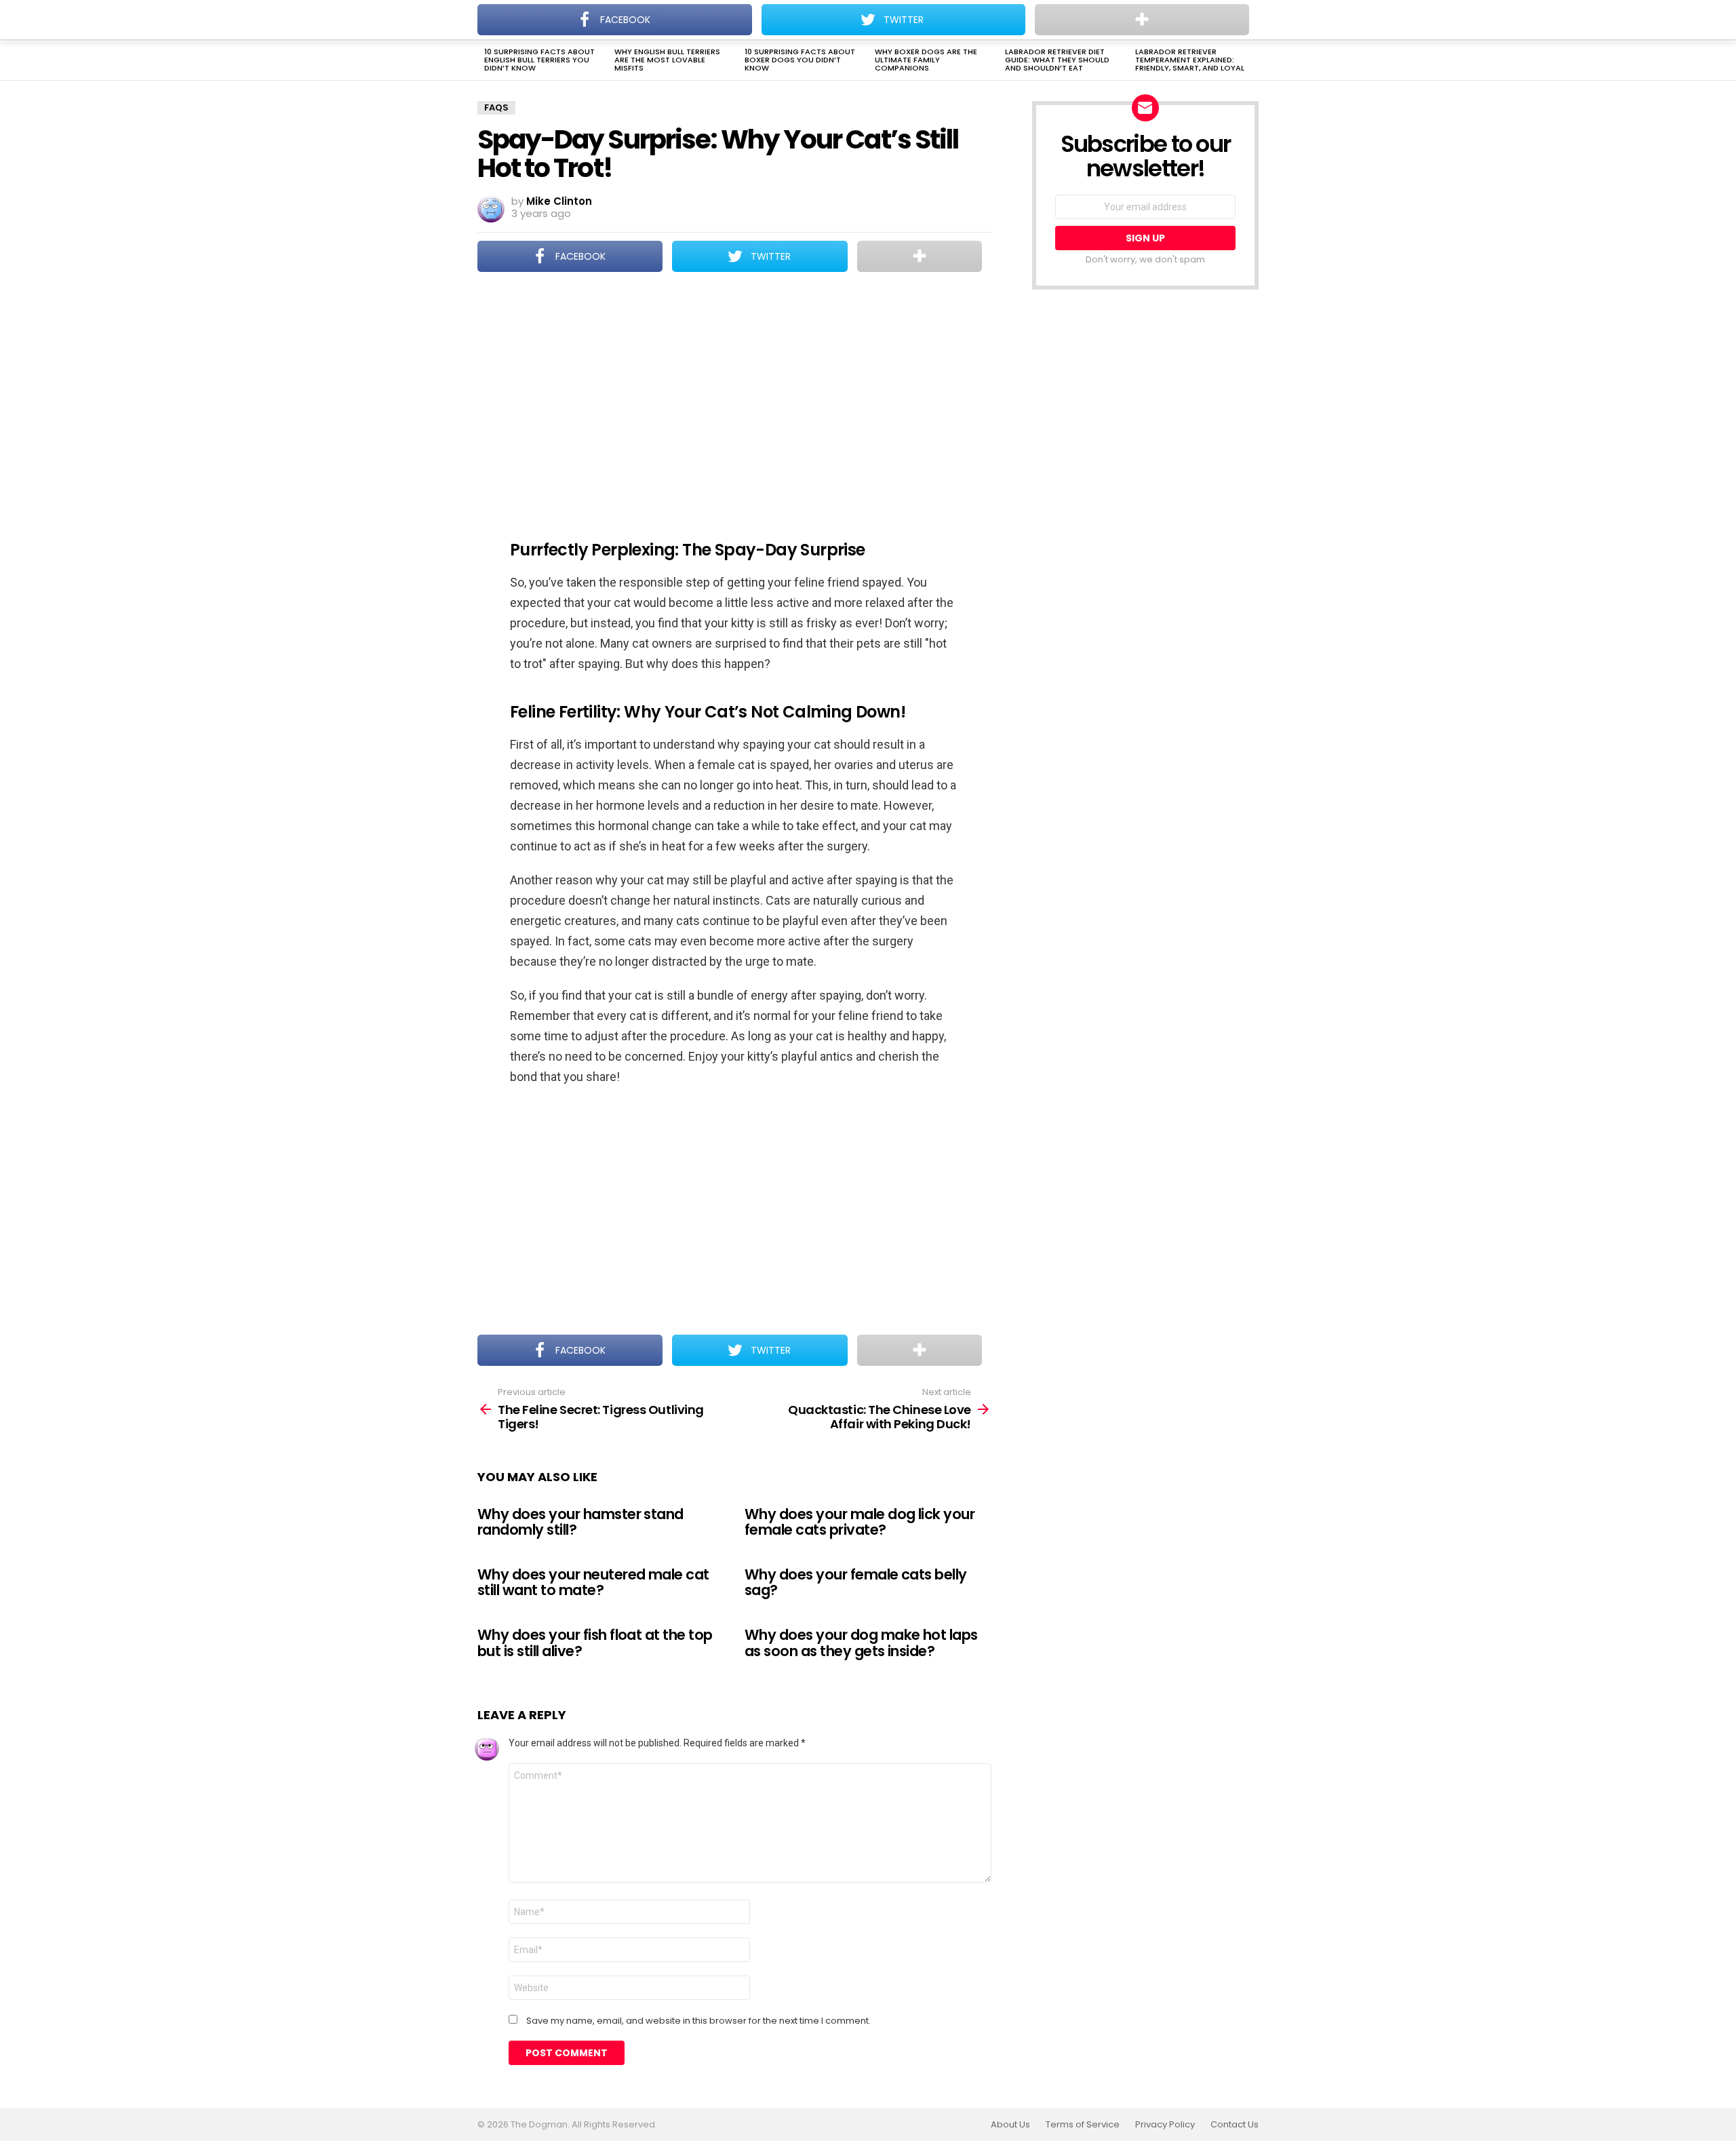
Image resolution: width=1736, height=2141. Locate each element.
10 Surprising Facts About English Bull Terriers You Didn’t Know (539, 60)
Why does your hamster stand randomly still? (580, 1522)
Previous (484, 61)
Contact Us (1235, 2125)
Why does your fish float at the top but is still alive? (595, 1643)
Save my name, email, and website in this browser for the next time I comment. (698, 2021)
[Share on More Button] (920, 256)
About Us (1010, 2125)
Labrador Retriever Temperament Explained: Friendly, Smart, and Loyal (1190, 60)
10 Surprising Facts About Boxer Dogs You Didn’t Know (800, 60)
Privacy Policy (1165, 2125)
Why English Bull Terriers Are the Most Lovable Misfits (667, 60)
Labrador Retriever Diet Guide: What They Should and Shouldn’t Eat (1057, 60)
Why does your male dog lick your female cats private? (860, 1522)
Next (1252, 61)
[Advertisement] (734, 397)
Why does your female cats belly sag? (856, 1583)
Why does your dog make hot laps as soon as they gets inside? (861, 1643)
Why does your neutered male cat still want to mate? (593, 1583)
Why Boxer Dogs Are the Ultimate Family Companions (926, 60)
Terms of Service (1083, 2125)
